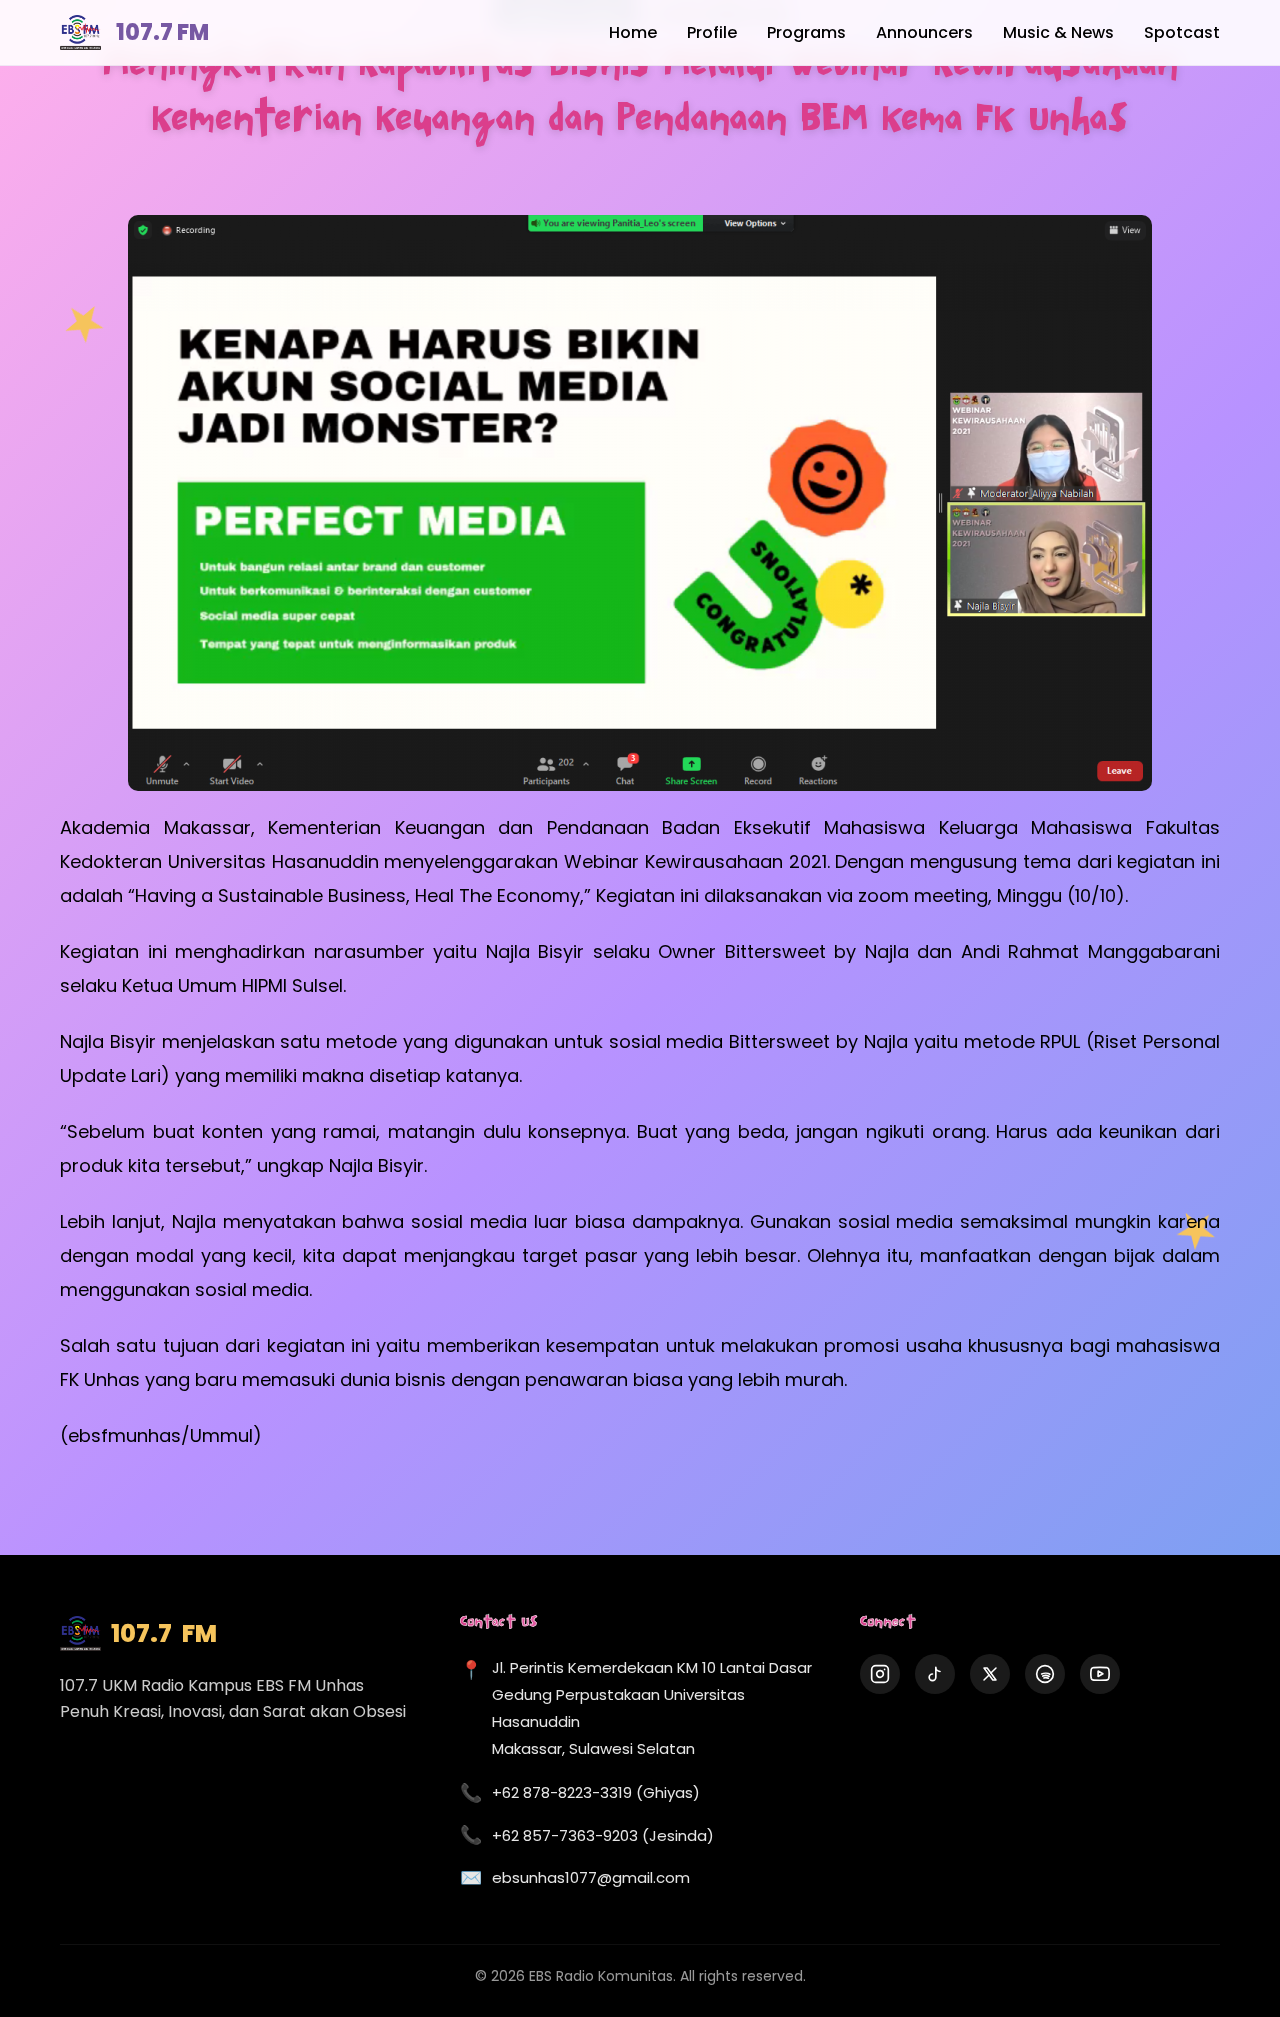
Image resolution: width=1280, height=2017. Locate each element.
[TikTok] (935, 1674)
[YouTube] (1100, 1674)
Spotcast (1182, 32)
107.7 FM (162, 32)
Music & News (1058, 32)
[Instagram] (880, 1674)
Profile (712, 32)
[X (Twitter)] (990, 1674)
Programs (806, 32)
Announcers (924, 32)
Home (633, 32)
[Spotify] (1045, 1674)
